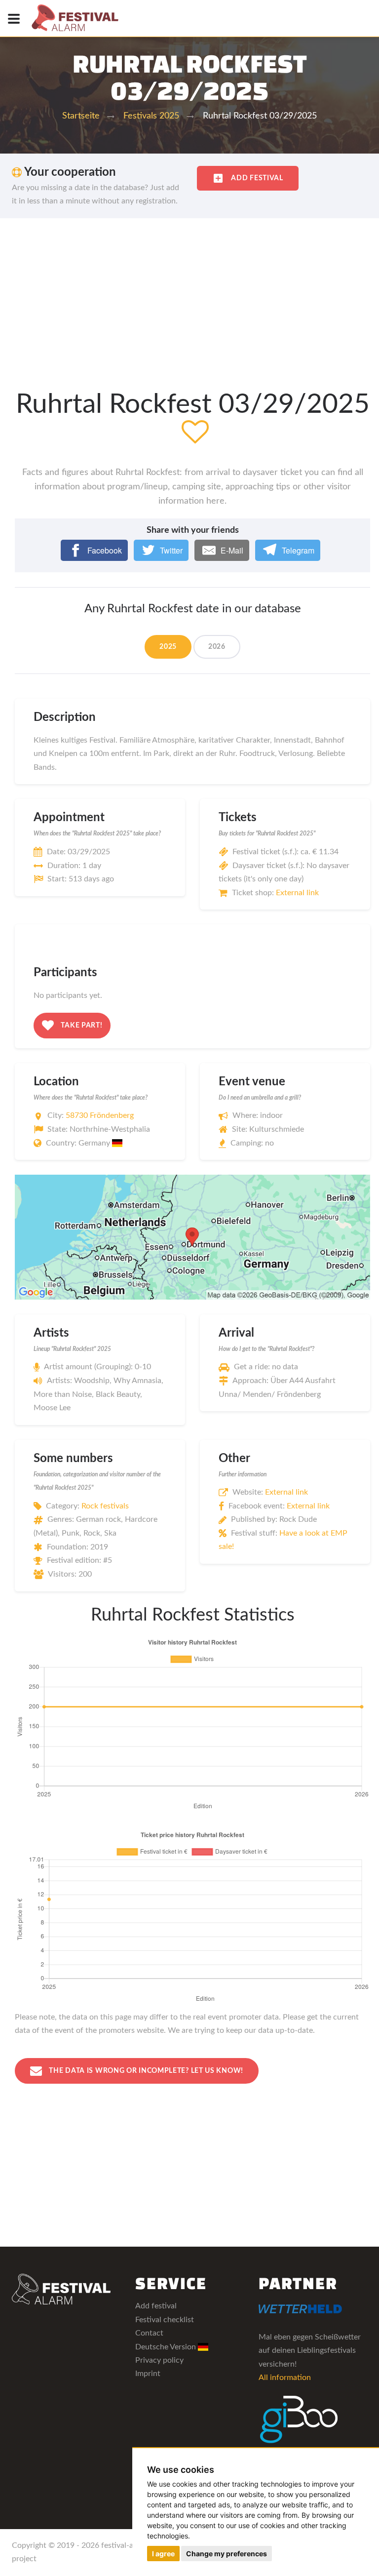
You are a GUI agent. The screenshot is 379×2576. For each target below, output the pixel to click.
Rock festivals (105, 1506)
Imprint (148, 2374)
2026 (217, 647)
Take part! (81, 1025)
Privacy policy (159, 2360)
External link (297, 893)
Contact (149, 2333)
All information (285, 2378)
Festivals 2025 (151, 116)
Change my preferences (227, 2554)
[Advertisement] (189, 292)
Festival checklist (165, 2320)
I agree (163, 2554)
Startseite (81, 116)
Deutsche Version (167, 2347)
